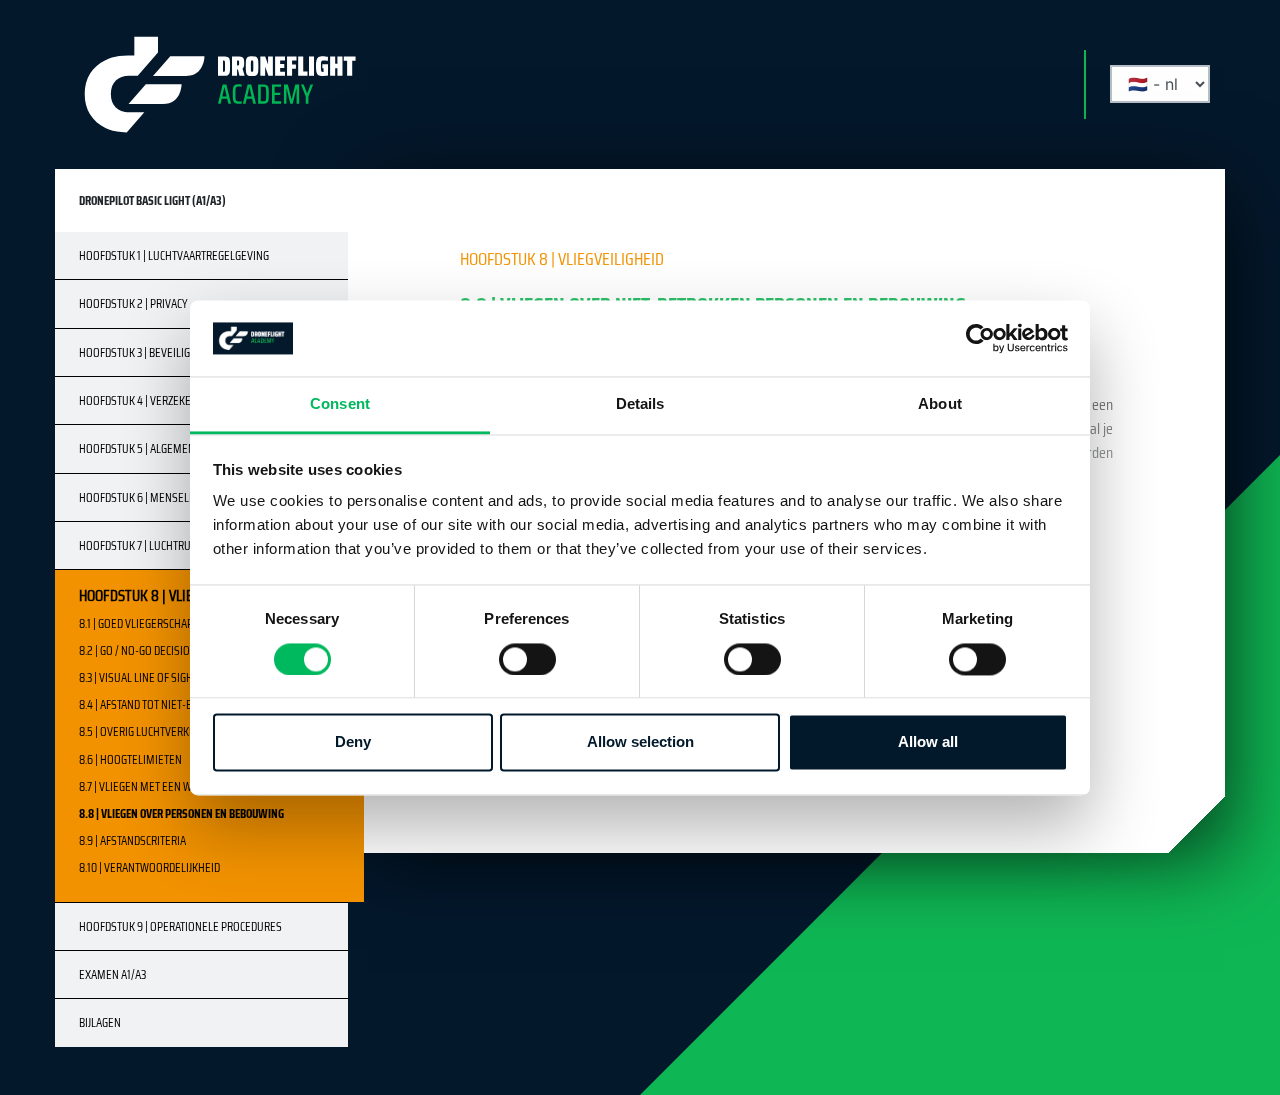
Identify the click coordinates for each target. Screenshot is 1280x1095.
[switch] (527, 659)
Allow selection (640, 742)
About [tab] (940, 404)
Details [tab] (640, 404)
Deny (353, 742)
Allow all (928, 742)
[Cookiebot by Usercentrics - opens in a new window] (980, 338)
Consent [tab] (340, 404)
